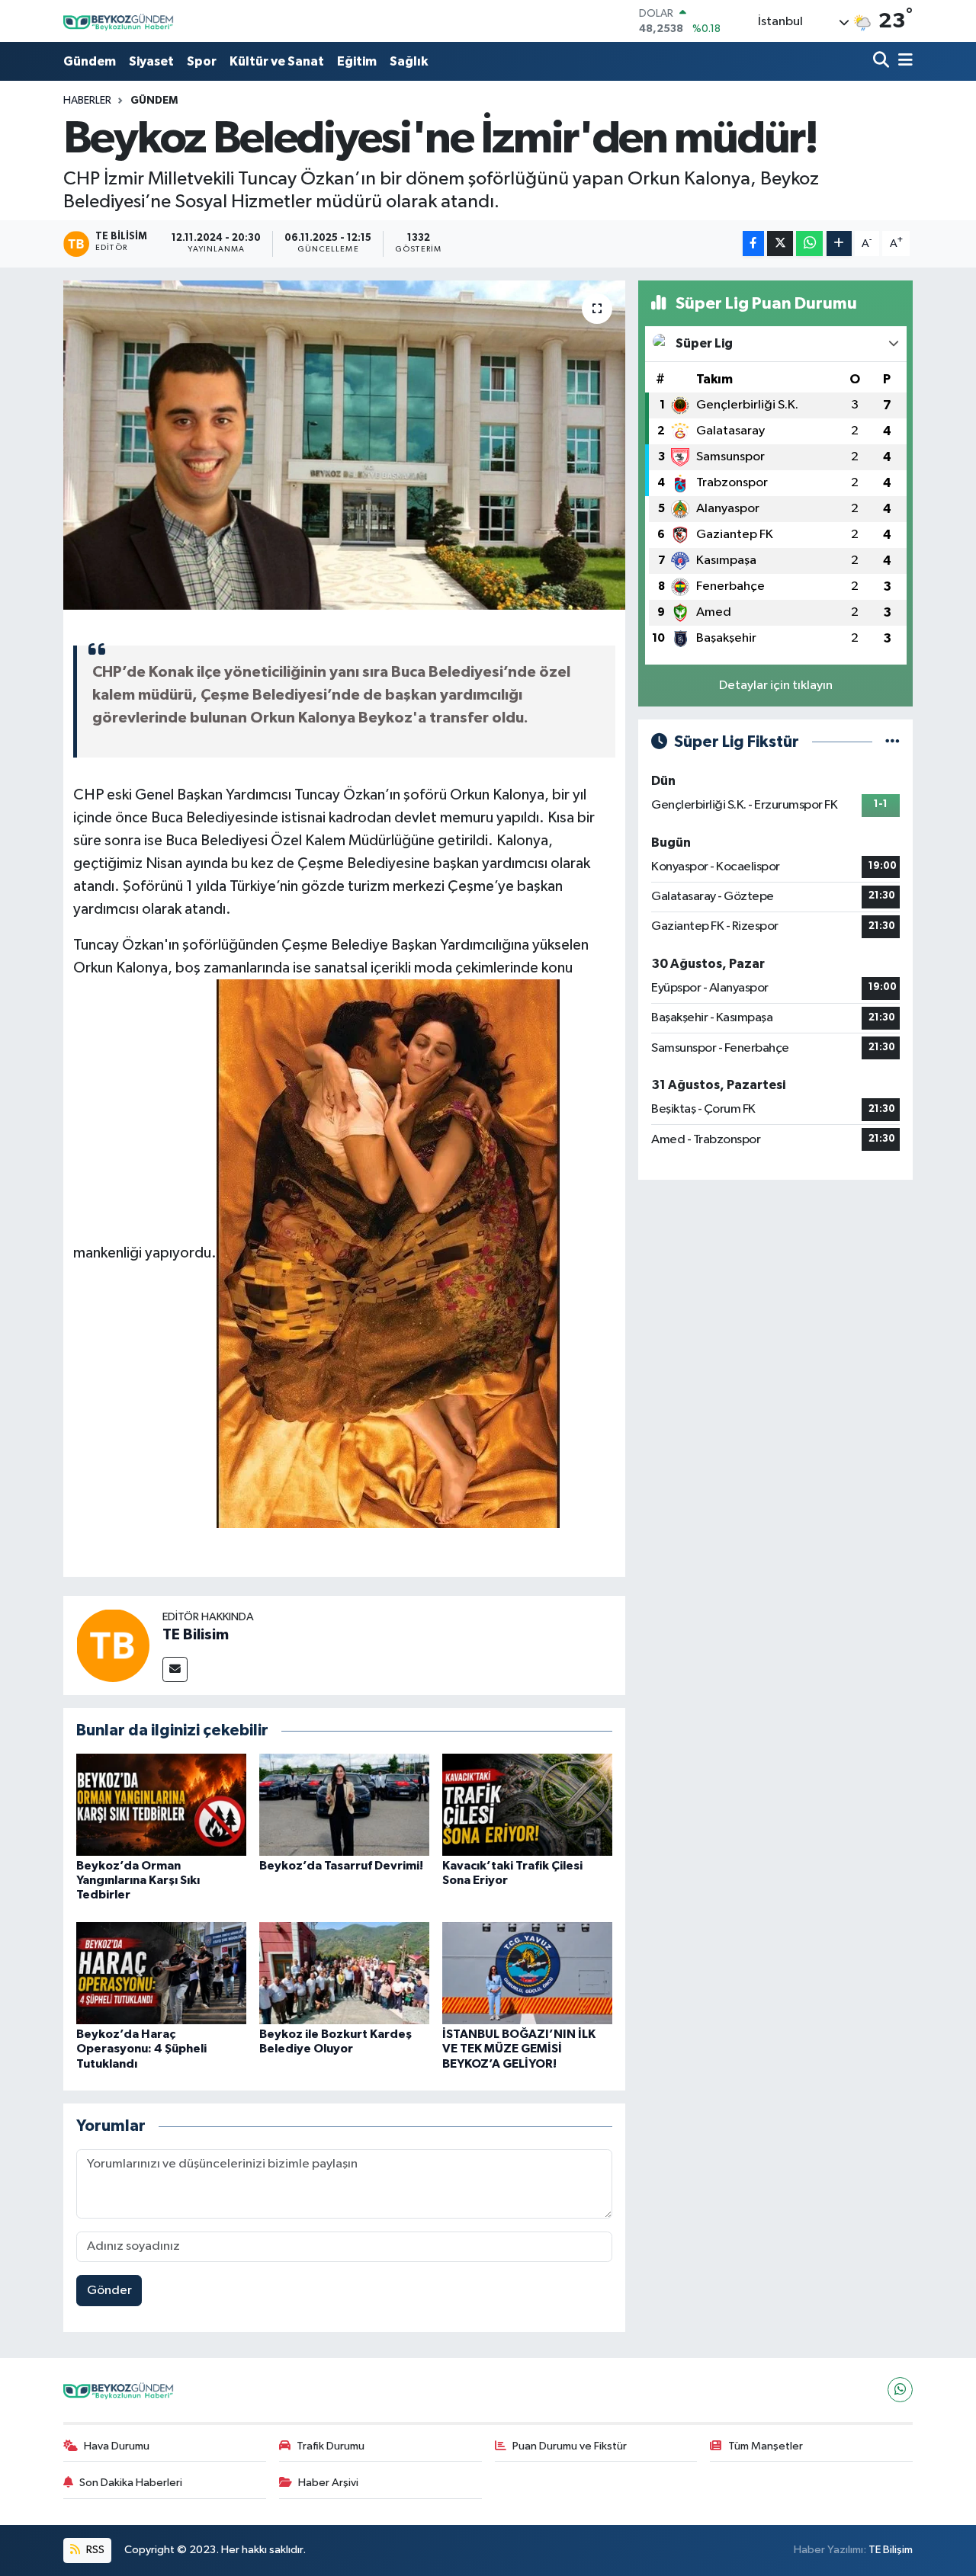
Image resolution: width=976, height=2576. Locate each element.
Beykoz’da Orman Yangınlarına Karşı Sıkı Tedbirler (138, 1880)
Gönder (109, 2291)
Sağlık (409, 61)
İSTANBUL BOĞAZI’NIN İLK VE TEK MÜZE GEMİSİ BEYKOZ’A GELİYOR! (519, 2049)
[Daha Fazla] (839, 244)
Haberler (87, 101)
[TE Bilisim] (113, 1645)
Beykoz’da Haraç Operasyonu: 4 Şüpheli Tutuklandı (141, 2049)
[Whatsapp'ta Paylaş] (809, 244)
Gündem (90, 61)
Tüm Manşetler (766, 2446)
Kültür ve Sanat (277, 61)
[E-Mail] (175, 1669)
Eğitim (357, 61)
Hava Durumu (117, 2446)
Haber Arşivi (328, 2483)
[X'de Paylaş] (780, 244)
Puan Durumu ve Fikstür (570, 2446)
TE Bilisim (196, 1635)
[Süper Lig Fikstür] (893, 742)
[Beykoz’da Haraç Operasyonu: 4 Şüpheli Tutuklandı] (161, 1973)
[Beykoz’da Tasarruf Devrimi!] (344, 1804)
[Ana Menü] (903, 61)
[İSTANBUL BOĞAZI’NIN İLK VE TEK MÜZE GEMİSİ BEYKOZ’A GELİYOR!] (527, 1973)
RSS (94, 2550)
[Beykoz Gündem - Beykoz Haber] (120, 21)
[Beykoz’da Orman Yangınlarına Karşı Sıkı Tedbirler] (161, 1804)
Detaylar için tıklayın (776, 686)
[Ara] (883, 61)
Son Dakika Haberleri (131, 2483)
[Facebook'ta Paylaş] (753, 244)
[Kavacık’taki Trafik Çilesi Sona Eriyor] (527, 1804)
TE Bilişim (891, 2550)
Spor (202, 61)
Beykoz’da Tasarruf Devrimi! (341, 1866)
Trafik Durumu (331, 2446)
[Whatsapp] (900, 2390)
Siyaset (151, 61)
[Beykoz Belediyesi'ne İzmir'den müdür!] (344, 445)
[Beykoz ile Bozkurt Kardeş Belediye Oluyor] (344, 1973)
